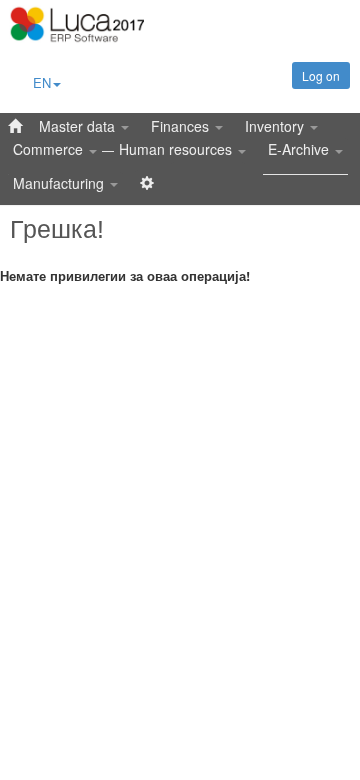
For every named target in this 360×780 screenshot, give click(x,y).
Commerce (50, 149)
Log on (321, 75)
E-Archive (300, 149)
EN (42, 82)
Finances (182, 126)
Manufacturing (60, 183)
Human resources (177, 149)
